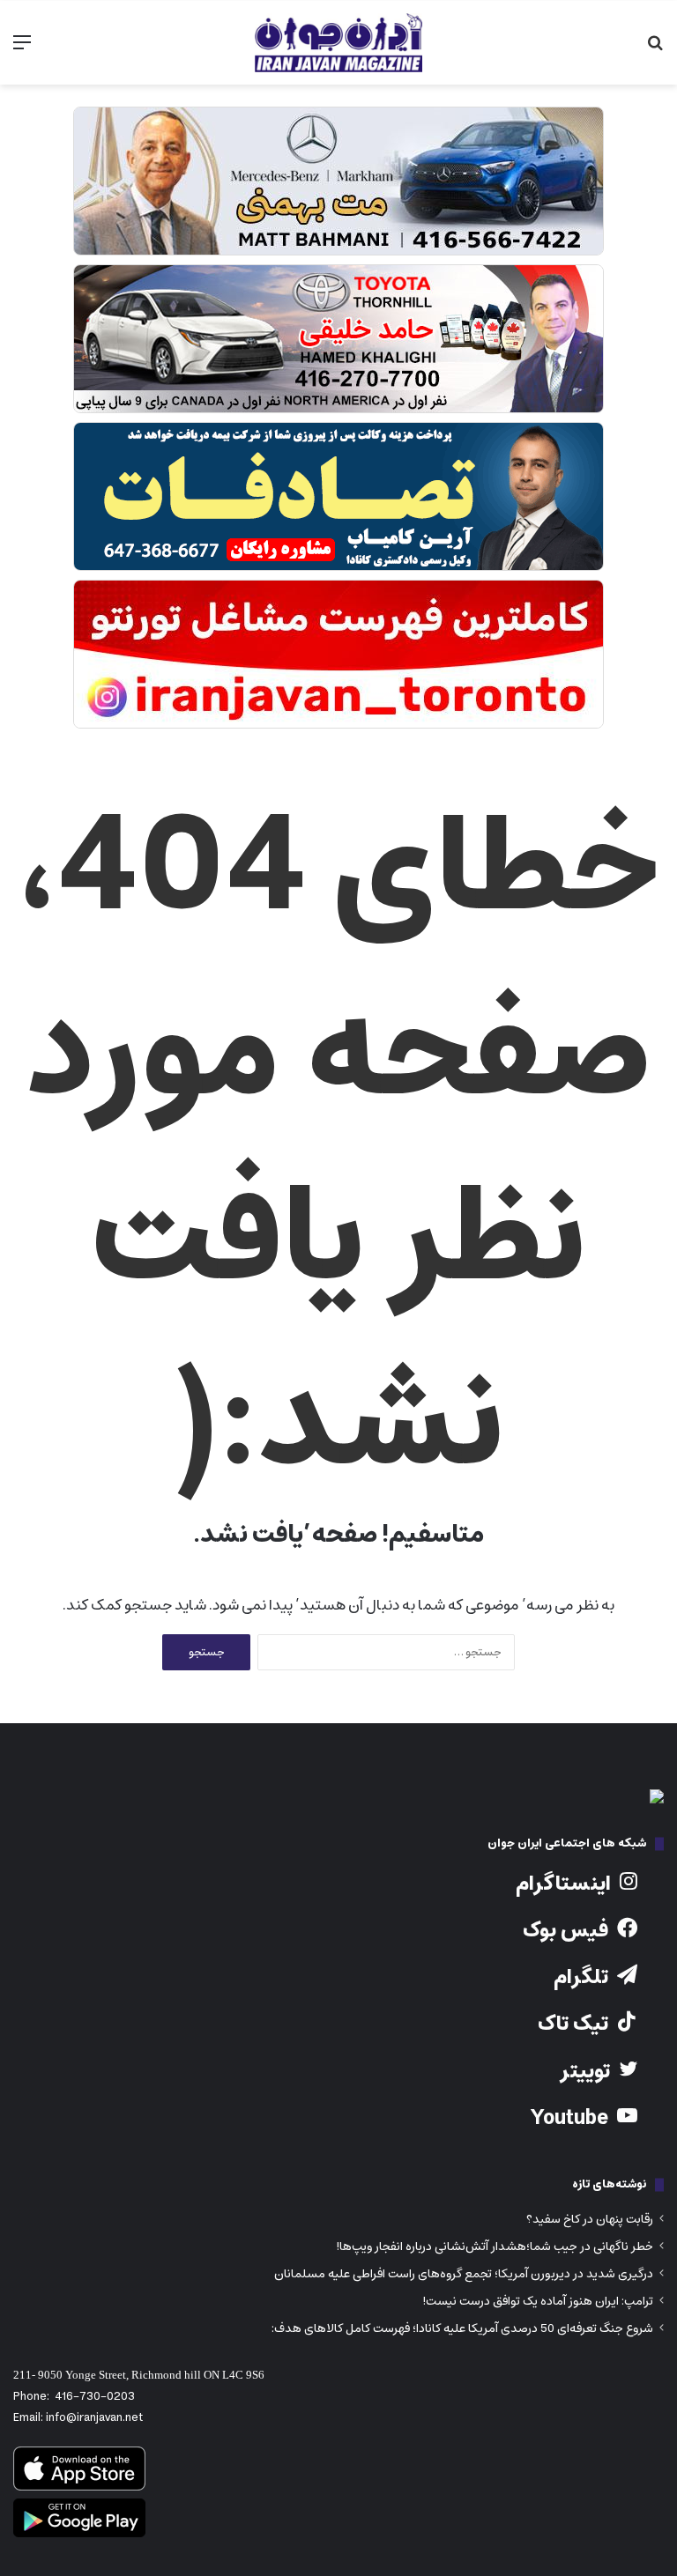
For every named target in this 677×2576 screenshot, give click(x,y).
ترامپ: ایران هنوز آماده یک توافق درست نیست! (538, 2301)
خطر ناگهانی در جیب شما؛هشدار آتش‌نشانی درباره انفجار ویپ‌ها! (495, 2247)
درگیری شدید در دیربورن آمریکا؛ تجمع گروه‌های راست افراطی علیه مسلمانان (464, 2274)
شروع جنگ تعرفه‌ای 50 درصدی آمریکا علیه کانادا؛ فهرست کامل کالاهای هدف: (462, 2328)
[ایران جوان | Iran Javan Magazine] (338, 43)
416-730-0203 (95, 2397)
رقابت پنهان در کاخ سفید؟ (590, 2219)
